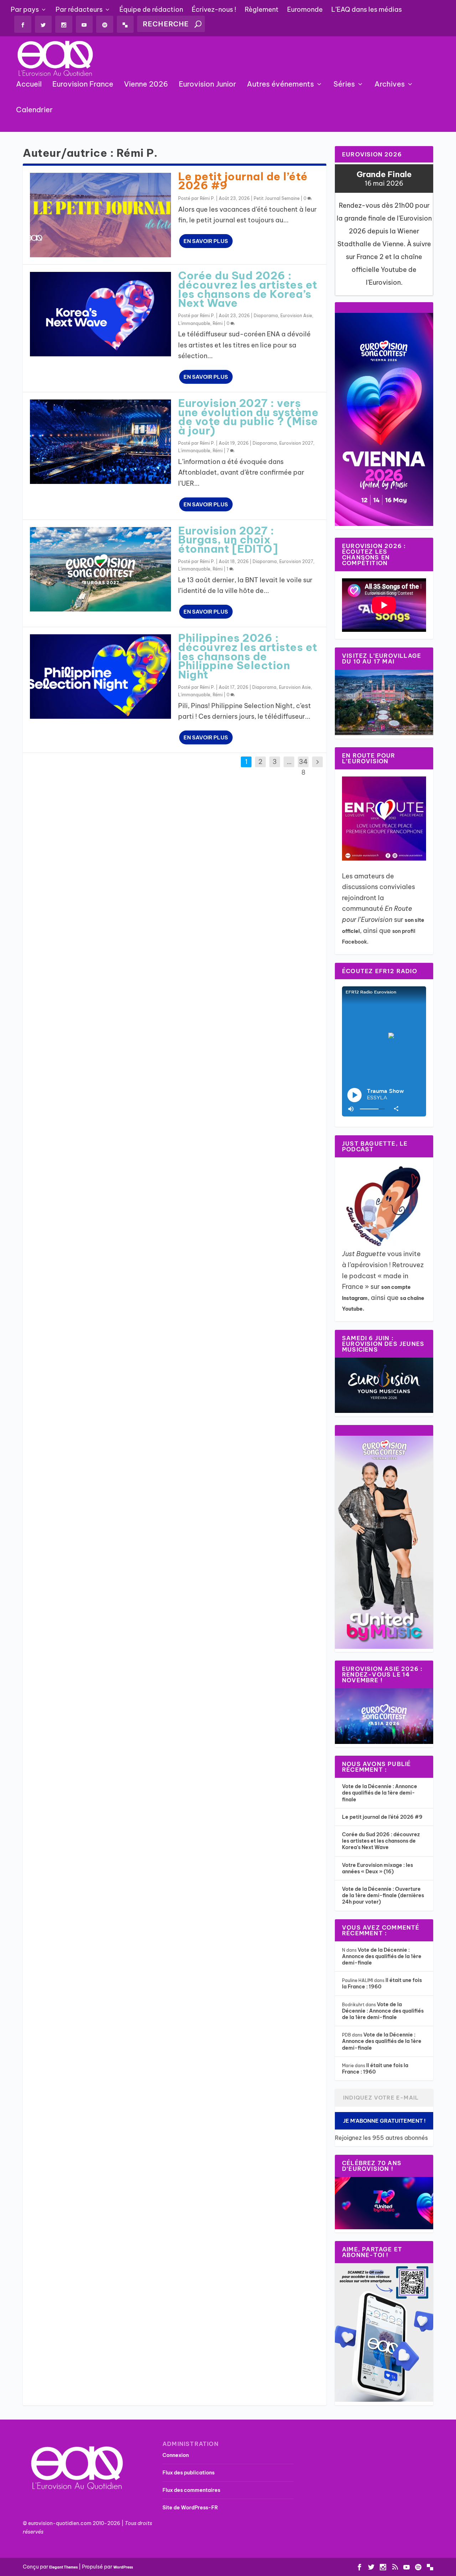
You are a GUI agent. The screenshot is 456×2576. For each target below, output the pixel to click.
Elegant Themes (63, 2567)
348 (303, 767)
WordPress (123, 2567)
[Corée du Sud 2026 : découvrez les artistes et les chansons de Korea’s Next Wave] (100, 314)
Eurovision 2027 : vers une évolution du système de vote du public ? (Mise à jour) (248, 417)
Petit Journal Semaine (277, 198)
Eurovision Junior (208, 84)
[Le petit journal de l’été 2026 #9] (100, 215)
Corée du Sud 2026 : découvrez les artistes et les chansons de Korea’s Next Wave (248, 289)
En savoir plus (206, 241)
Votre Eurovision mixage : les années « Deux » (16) (377, 1868)
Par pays (25, 9)
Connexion (176, 2455)
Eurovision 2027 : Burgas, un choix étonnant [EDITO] (228, 540)
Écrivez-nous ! (214, 9)
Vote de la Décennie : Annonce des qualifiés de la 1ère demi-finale (380, 1793)
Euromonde (305, 9)
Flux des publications (188, 2473)
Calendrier (34, 110)
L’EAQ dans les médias (367, 9)
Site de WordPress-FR (190, 2508)
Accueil (29, 84)
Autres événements (280, 84)
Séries (344, 84)
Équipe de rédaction (151, 9)
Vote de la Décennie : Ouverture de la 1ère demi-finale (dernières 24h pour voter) (383, 1895)
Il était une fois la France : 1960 (375, 2069)
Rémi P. (207, 198)
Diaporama (266, 316)
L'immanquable (194, 323)
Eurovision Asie (296, 316)
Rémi (218, 323)
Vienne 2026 (146, 84)
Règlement (262, 9)
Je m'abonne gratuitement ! (384, 2121)
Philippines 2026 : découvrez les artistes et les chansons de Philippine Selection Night (248, 656)
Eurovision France (83, 84)
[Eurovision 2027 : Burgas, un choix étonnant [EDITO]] (100, 569)
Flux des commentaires (191, 2490)
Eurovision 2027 (296, 443)
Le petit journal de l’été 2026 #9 (243, 181)
